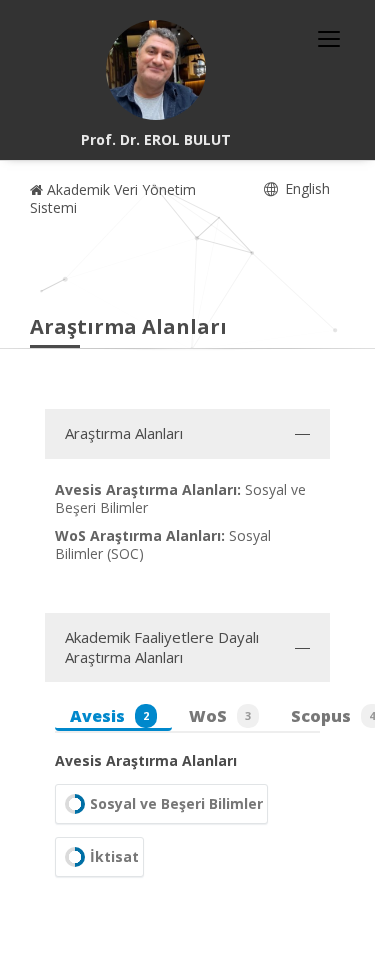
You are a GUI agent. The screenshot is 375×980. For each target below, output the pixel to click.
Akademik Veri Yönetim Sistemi (113, 198)
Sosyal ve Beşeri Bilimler (176, 803)
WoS (220, 716)
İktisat (114, 856)
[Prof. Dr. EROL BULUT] (156, 70)
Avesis (109, 716)
